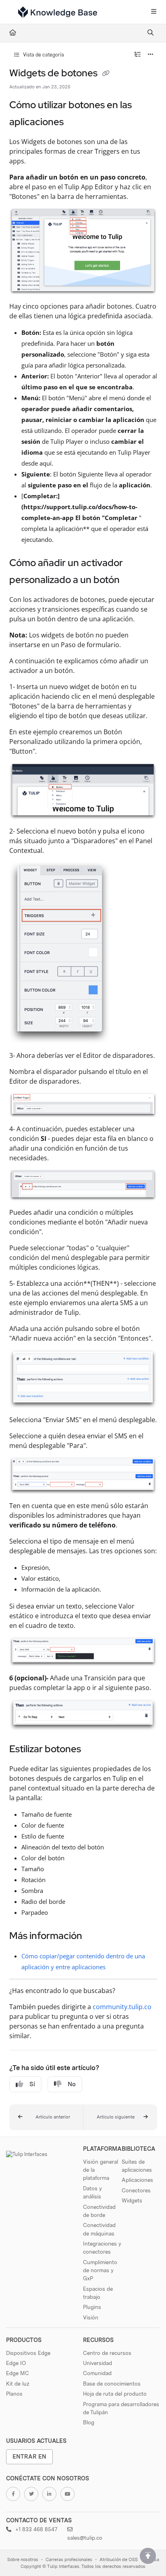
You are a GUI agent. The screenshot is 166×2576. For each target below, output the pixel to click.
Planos (14, 2394)
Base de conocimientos (112, 2384)
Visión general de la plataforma (101, 2170)
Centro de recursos (107, 2353)
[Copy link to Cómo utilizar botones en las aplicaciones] (76, 123)
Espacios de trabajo (98, 2293)
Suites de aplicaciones (137, 2166)
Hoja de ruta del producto (115, 2394)
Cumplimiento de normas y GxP (100, 2270)
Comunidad (97, 2373)
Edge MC (18, 2373)
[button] (46, 2117)
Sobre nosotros (23, 2560)
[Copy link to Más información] (95, 1937)
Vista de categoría (43, 55)
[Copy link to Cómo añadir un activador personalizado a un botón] (132, 581)
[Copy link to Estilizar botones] (93, 1750)
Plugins (92, 2307)
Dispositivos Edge (28, 2353)
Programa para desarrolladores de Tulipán (121, 2408)
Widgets (132, 2200)
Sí (32, 2084)
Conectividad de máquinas (99, 2229)
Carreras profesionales (69, 2560)
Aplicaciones (137, 2180)
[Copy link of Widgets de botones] (106, 74)
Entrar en (29, 2456)
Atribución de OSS (119, 2560)
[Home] (58, 12)
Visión (91, 2317)
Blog (89, 2422)
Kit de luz (18, 2384)
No (72, 2084)
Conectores (136, 2190)
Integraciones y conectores (102, 2248)
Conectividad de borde (99, 2211)
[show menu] (154, 12)
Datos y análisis (92, 2192)
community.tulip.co (122, 2007)
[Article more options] (151, 55)
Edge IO (16, 2363)
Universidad (98, 2363)
